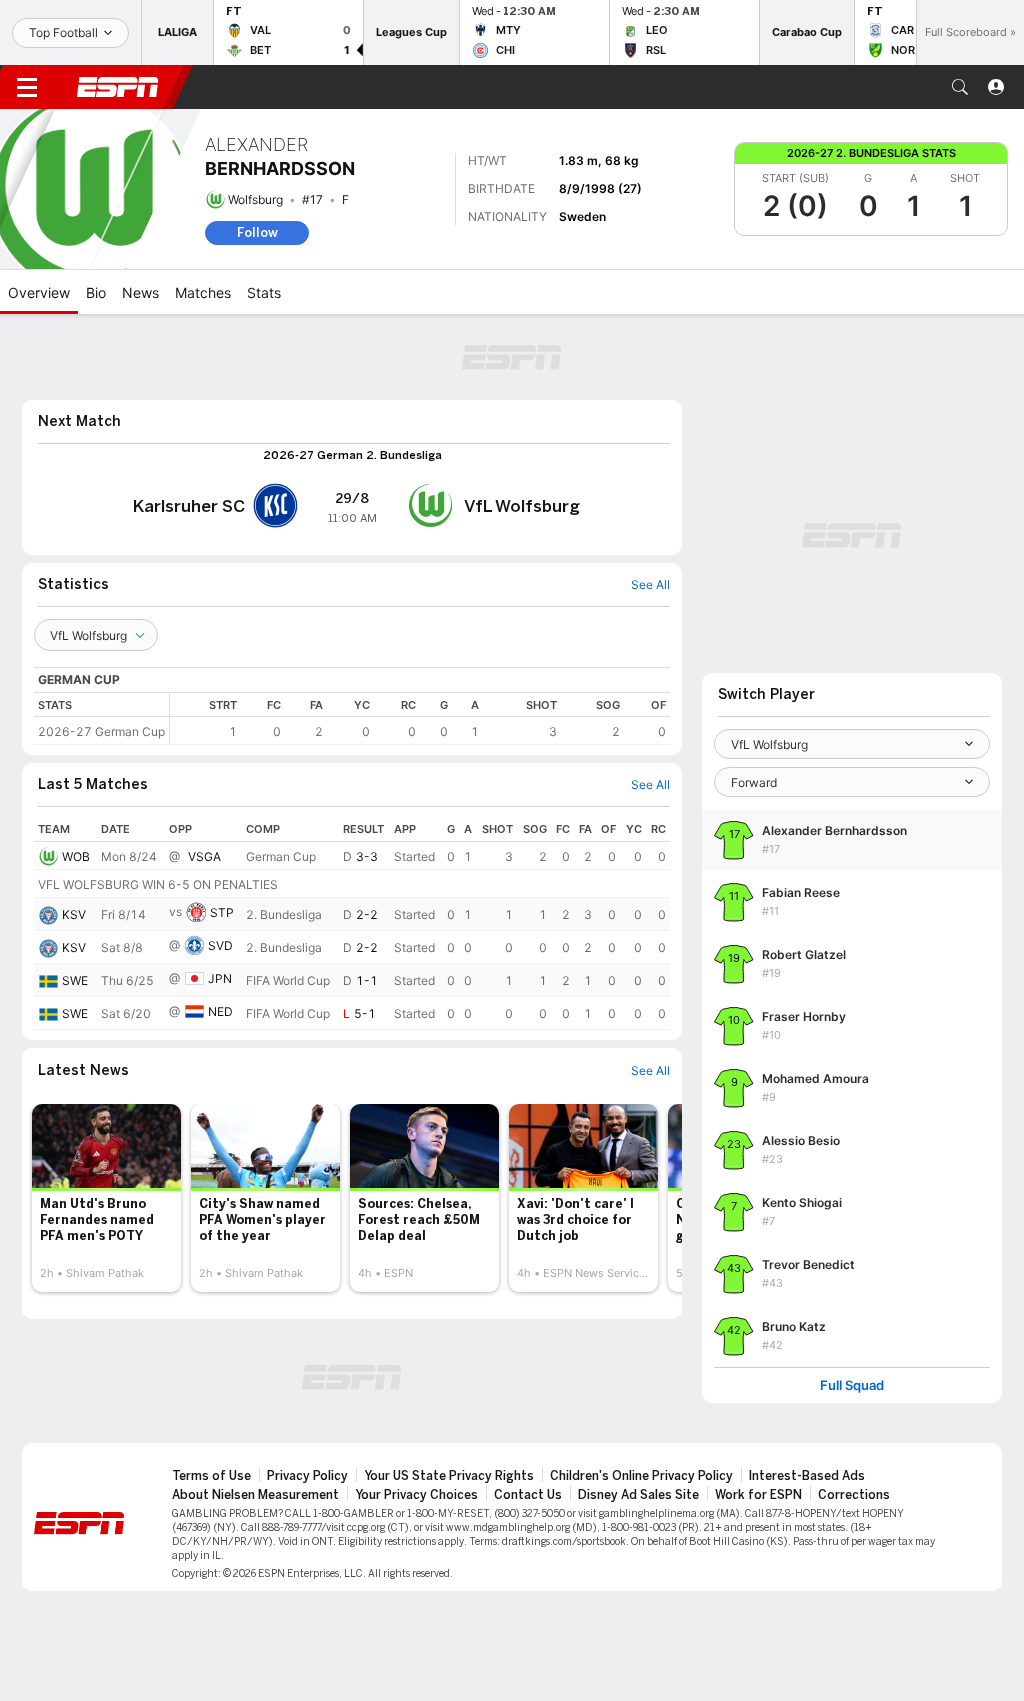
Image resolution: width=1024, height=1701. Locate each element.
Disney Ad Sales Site (638, 1495)
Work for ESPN (758, 1495)
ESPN (118, 87)
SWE (75, 980)
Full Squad (852, 1385)
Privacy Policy (307, 1476)
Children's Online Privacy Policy (641, 1476)
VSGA (204, 856)
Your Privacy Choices (416, 1495)
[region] (420, 718)
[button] (960, 87)
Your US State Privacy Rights (449, 1476)
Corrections (854, 1495)
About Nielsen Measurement (255, 1495)
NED (220, 1011)
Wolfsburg (255, 199)
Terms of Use (211, 1476)
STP (222, 912)
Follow (257, 232)
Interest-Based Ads (807, 1476)
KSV (74, 914)
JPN (220, 978)
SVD (220, 945)
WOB (76, 856)
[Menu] (27, 87)
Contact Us (528, 1495)
